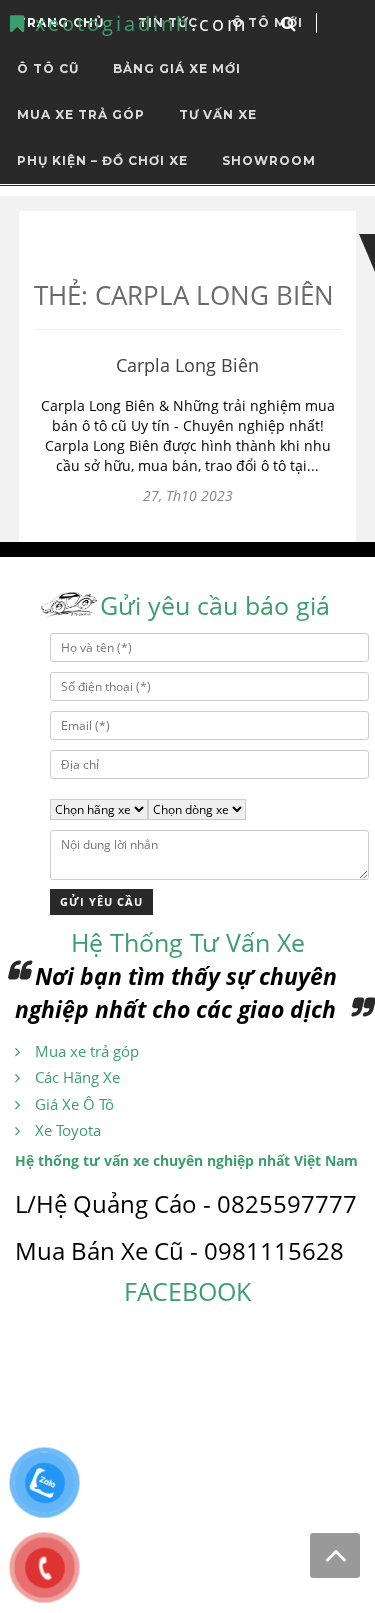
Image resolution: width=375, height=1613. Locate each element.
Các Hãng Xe (77, 1077)
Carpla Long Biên (187, 365)
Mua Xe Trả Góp (81, 114)
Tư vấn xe (218, 114)
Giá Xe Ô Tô (74, 1104)
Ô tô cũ (48, 68)
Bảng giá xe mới (177, 68)
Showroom (269, 160)
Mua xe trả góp (87, 1051)
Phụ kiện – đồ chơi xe (102, 160)
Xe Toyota (68, 1130)
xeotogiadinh (138, 23)
